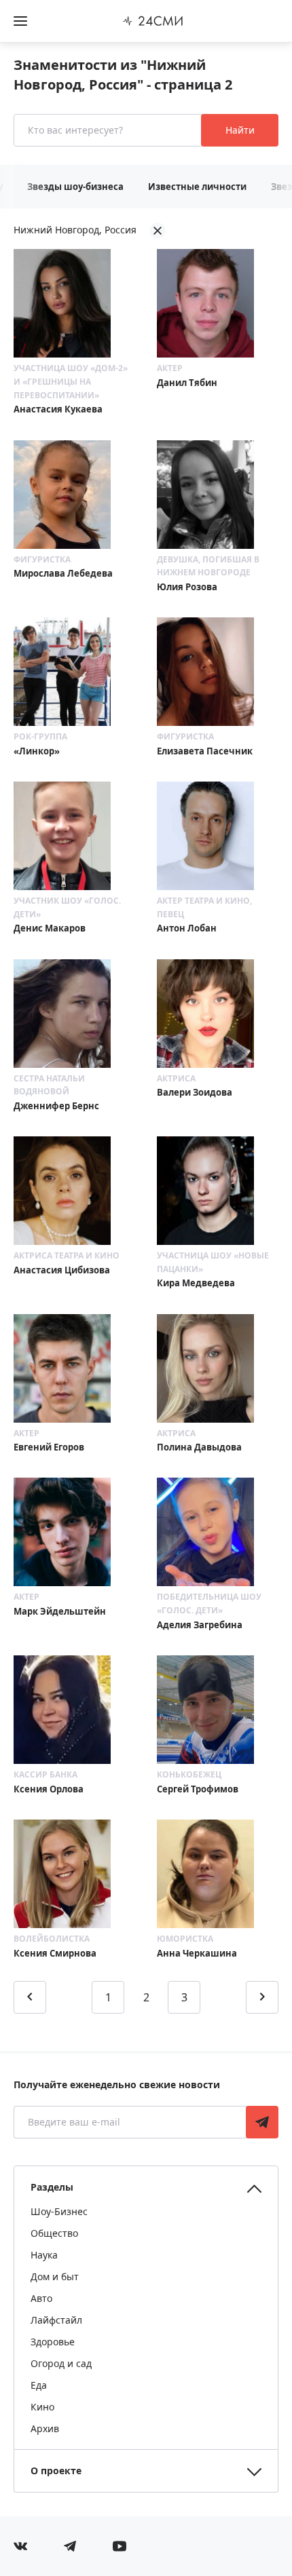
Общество (54, 2233)
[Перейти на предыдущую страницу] (30, 1997)
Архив (45, 2428)
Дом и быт (55, 2276)
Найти (240, 130)
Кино (42, 2407)
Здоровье (53, 2342)
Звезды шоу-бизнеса (75, 187)
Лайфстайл (56, 2320)
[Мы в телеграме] (70, 2546)
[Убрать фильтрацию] (158, 231)
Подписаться (262, 2122)
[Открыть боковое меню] (20, 21)
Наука (44, 2255)
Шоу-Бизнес (59, 2211)
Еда (39, 2385)
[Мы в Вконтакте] (20, 2546)
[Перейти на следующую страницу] (262, 1997)
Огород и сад (61, 2363)
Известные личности (197, 187)
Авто (41, 2298)
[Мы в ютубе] (120, 2546)
